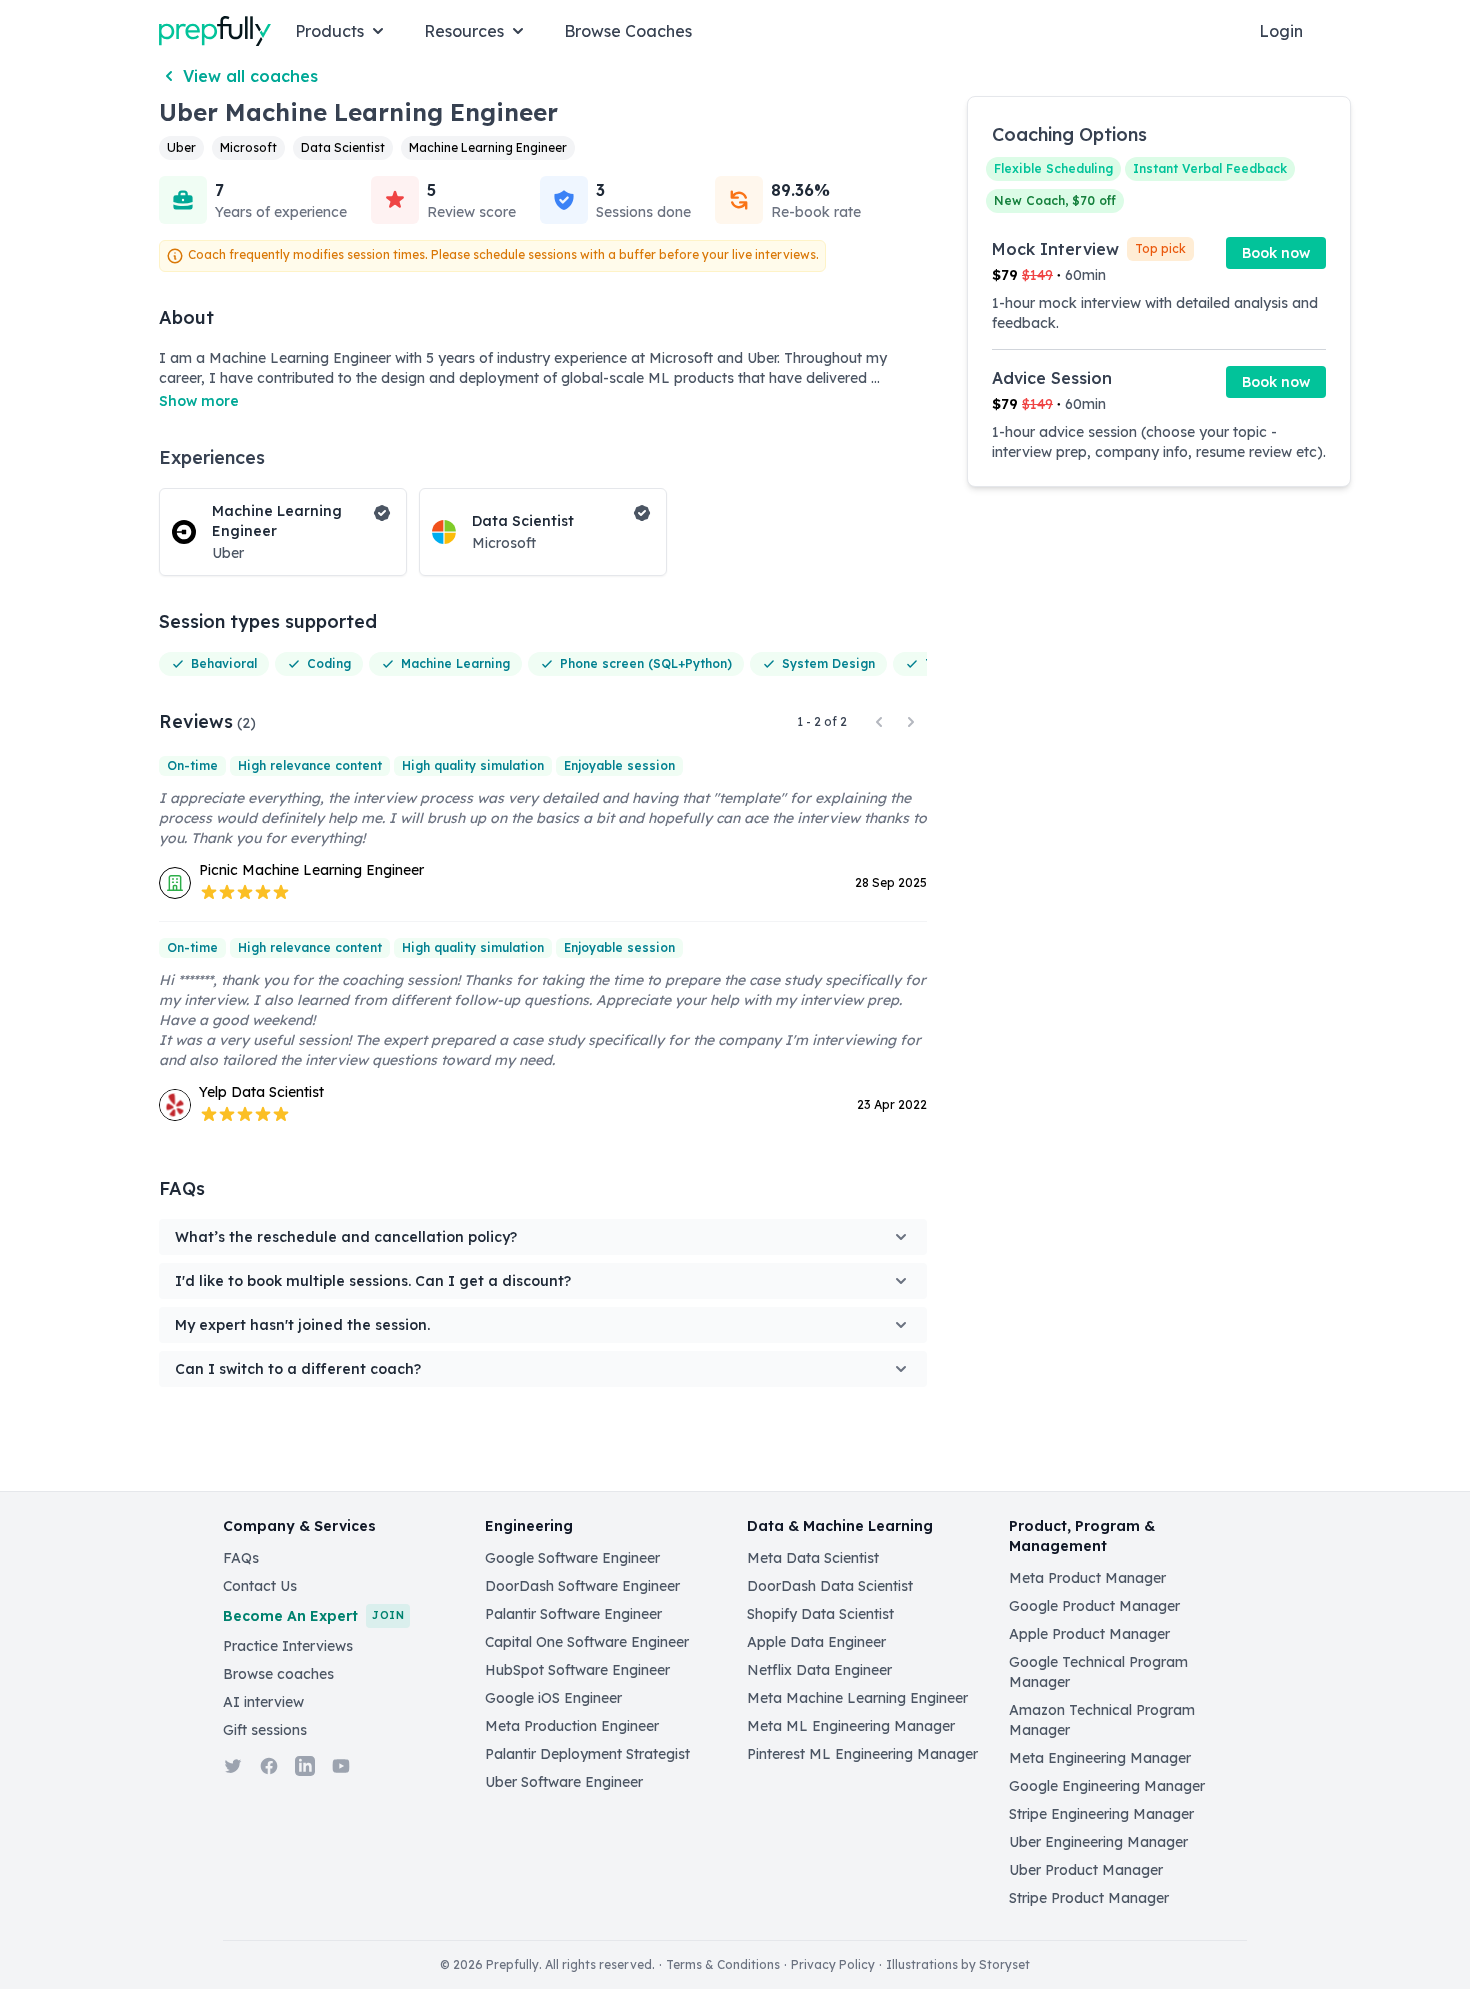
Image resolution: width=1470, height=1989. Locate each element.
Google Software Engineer (572, 1558)
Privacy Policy (833, 1964)
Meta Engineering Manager (1100, 1758)
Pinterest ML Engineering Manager (862, 1754)
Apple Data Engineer (816, 1642)
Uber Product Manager (1086, 1870)
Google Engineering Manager (1107, 1786)
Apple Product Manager (1089, 1634)
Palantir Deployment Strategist (587, 1754)
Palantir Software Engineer (573, 1614)
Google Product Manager (1094, 1606)
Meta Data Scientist (813, 1558)
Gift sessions (265, 1730)
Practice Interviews (288, 1646)
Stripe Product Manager (1089, 1898)
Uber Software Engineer (564, 1782)
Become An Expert (313, 1616)
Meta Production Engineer (572, 1726)
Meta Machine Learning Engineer (857, 1698)
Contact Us (260, 1586)
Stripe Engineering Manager (1101, 1814)
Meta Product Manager (1087, 1578)
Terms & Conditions (723, 1964)
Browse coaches (278, 1674)
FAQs (241, 1558)
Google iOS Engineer (553, 1698)
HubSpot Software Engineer (577, 1670)
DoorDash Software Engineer (582, 1586)
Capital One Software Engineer (587, 1642)
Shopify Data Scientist (820, 1614)
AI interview (263, 1702)
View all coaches (250, 76)
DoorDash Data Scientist (830, 1586)
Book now (1276, 253)
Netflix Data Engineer (819, 1670)
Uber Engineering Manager (1098, 1842)
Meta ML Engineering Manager (851, 1726)
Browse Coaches (628, 31)
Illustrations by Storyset (958, 1964)
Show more (199, 401)
